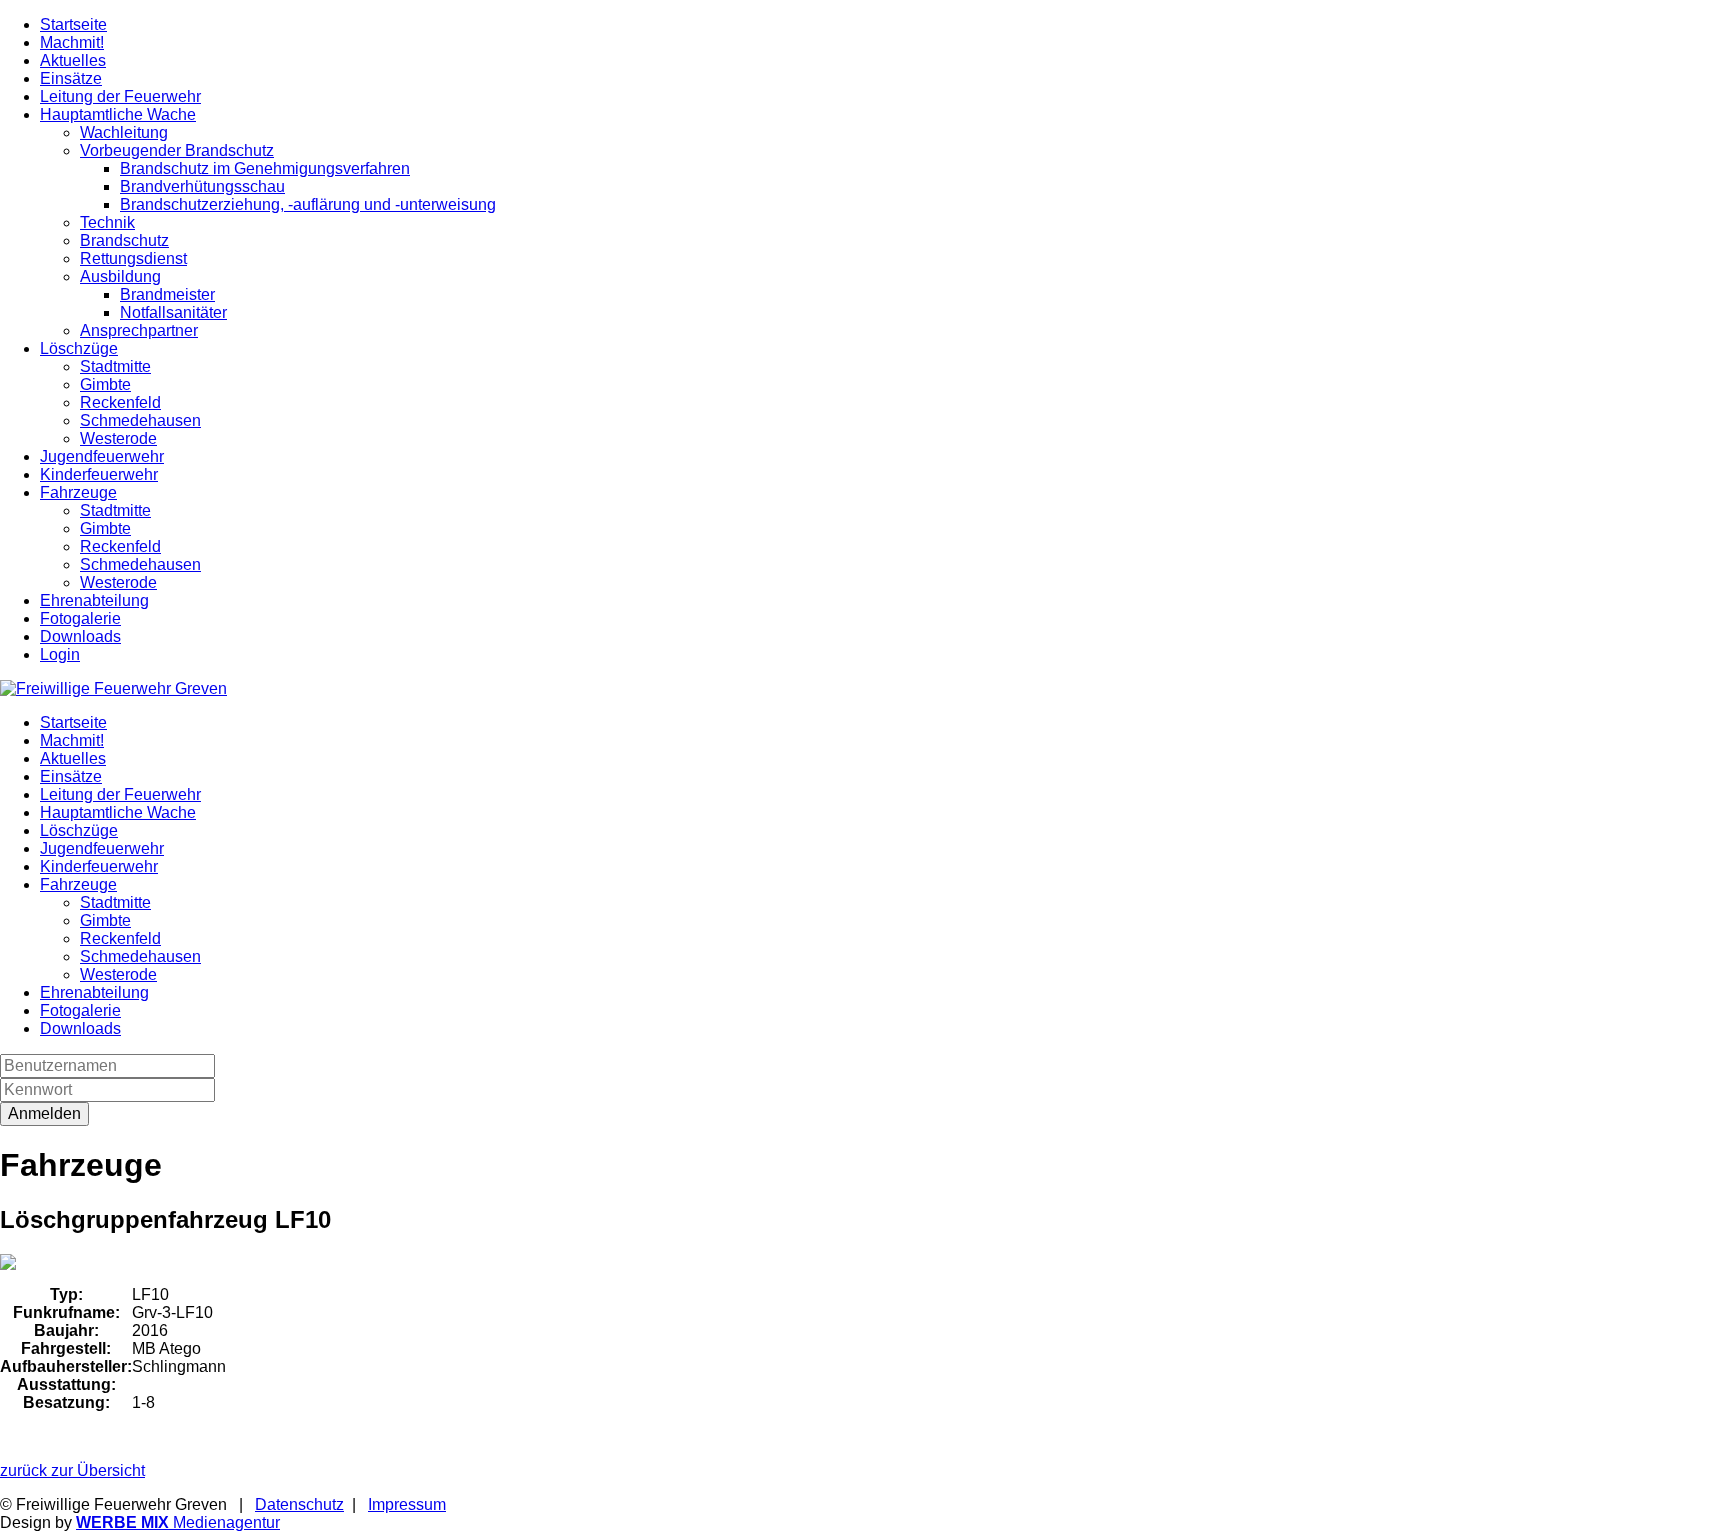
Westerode (118, 438)
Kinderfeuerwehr (99, 474)
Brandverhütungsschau (202, 186)
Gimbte (105, 384)
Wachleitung (124, 132)
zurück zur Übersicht (72, 1470)
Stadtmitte (115, 366)
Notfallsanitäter (173, 312)
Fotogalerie (80, 618)
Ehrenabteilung (94, 600)
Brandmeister (167, 294)
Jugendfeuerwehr (102, 456)
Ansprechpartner (139, 330)
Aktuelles (73, 60)
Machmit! (72, 42)
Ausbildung (120, 276)
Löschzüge (79, 348)
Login (60, 654)
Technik (107, 222)
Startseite (73, 24)
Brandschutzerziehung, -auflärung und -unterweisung (308, 204)
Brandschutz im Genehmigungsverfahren (265, 168)
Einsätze (71, 78)
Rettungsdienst (133, 258)
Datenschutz (299, 1504)
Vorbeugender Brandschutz (177, 150)
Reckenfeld (120, 402)
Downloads (80, 636)
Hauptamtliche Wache (118, 114)
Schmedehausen (140, 420)
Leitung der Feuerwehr (120, 96)
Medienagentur (178, 1522)
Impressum (407, 1504)
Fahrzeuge (78, 492)
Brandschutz (124, 240)
